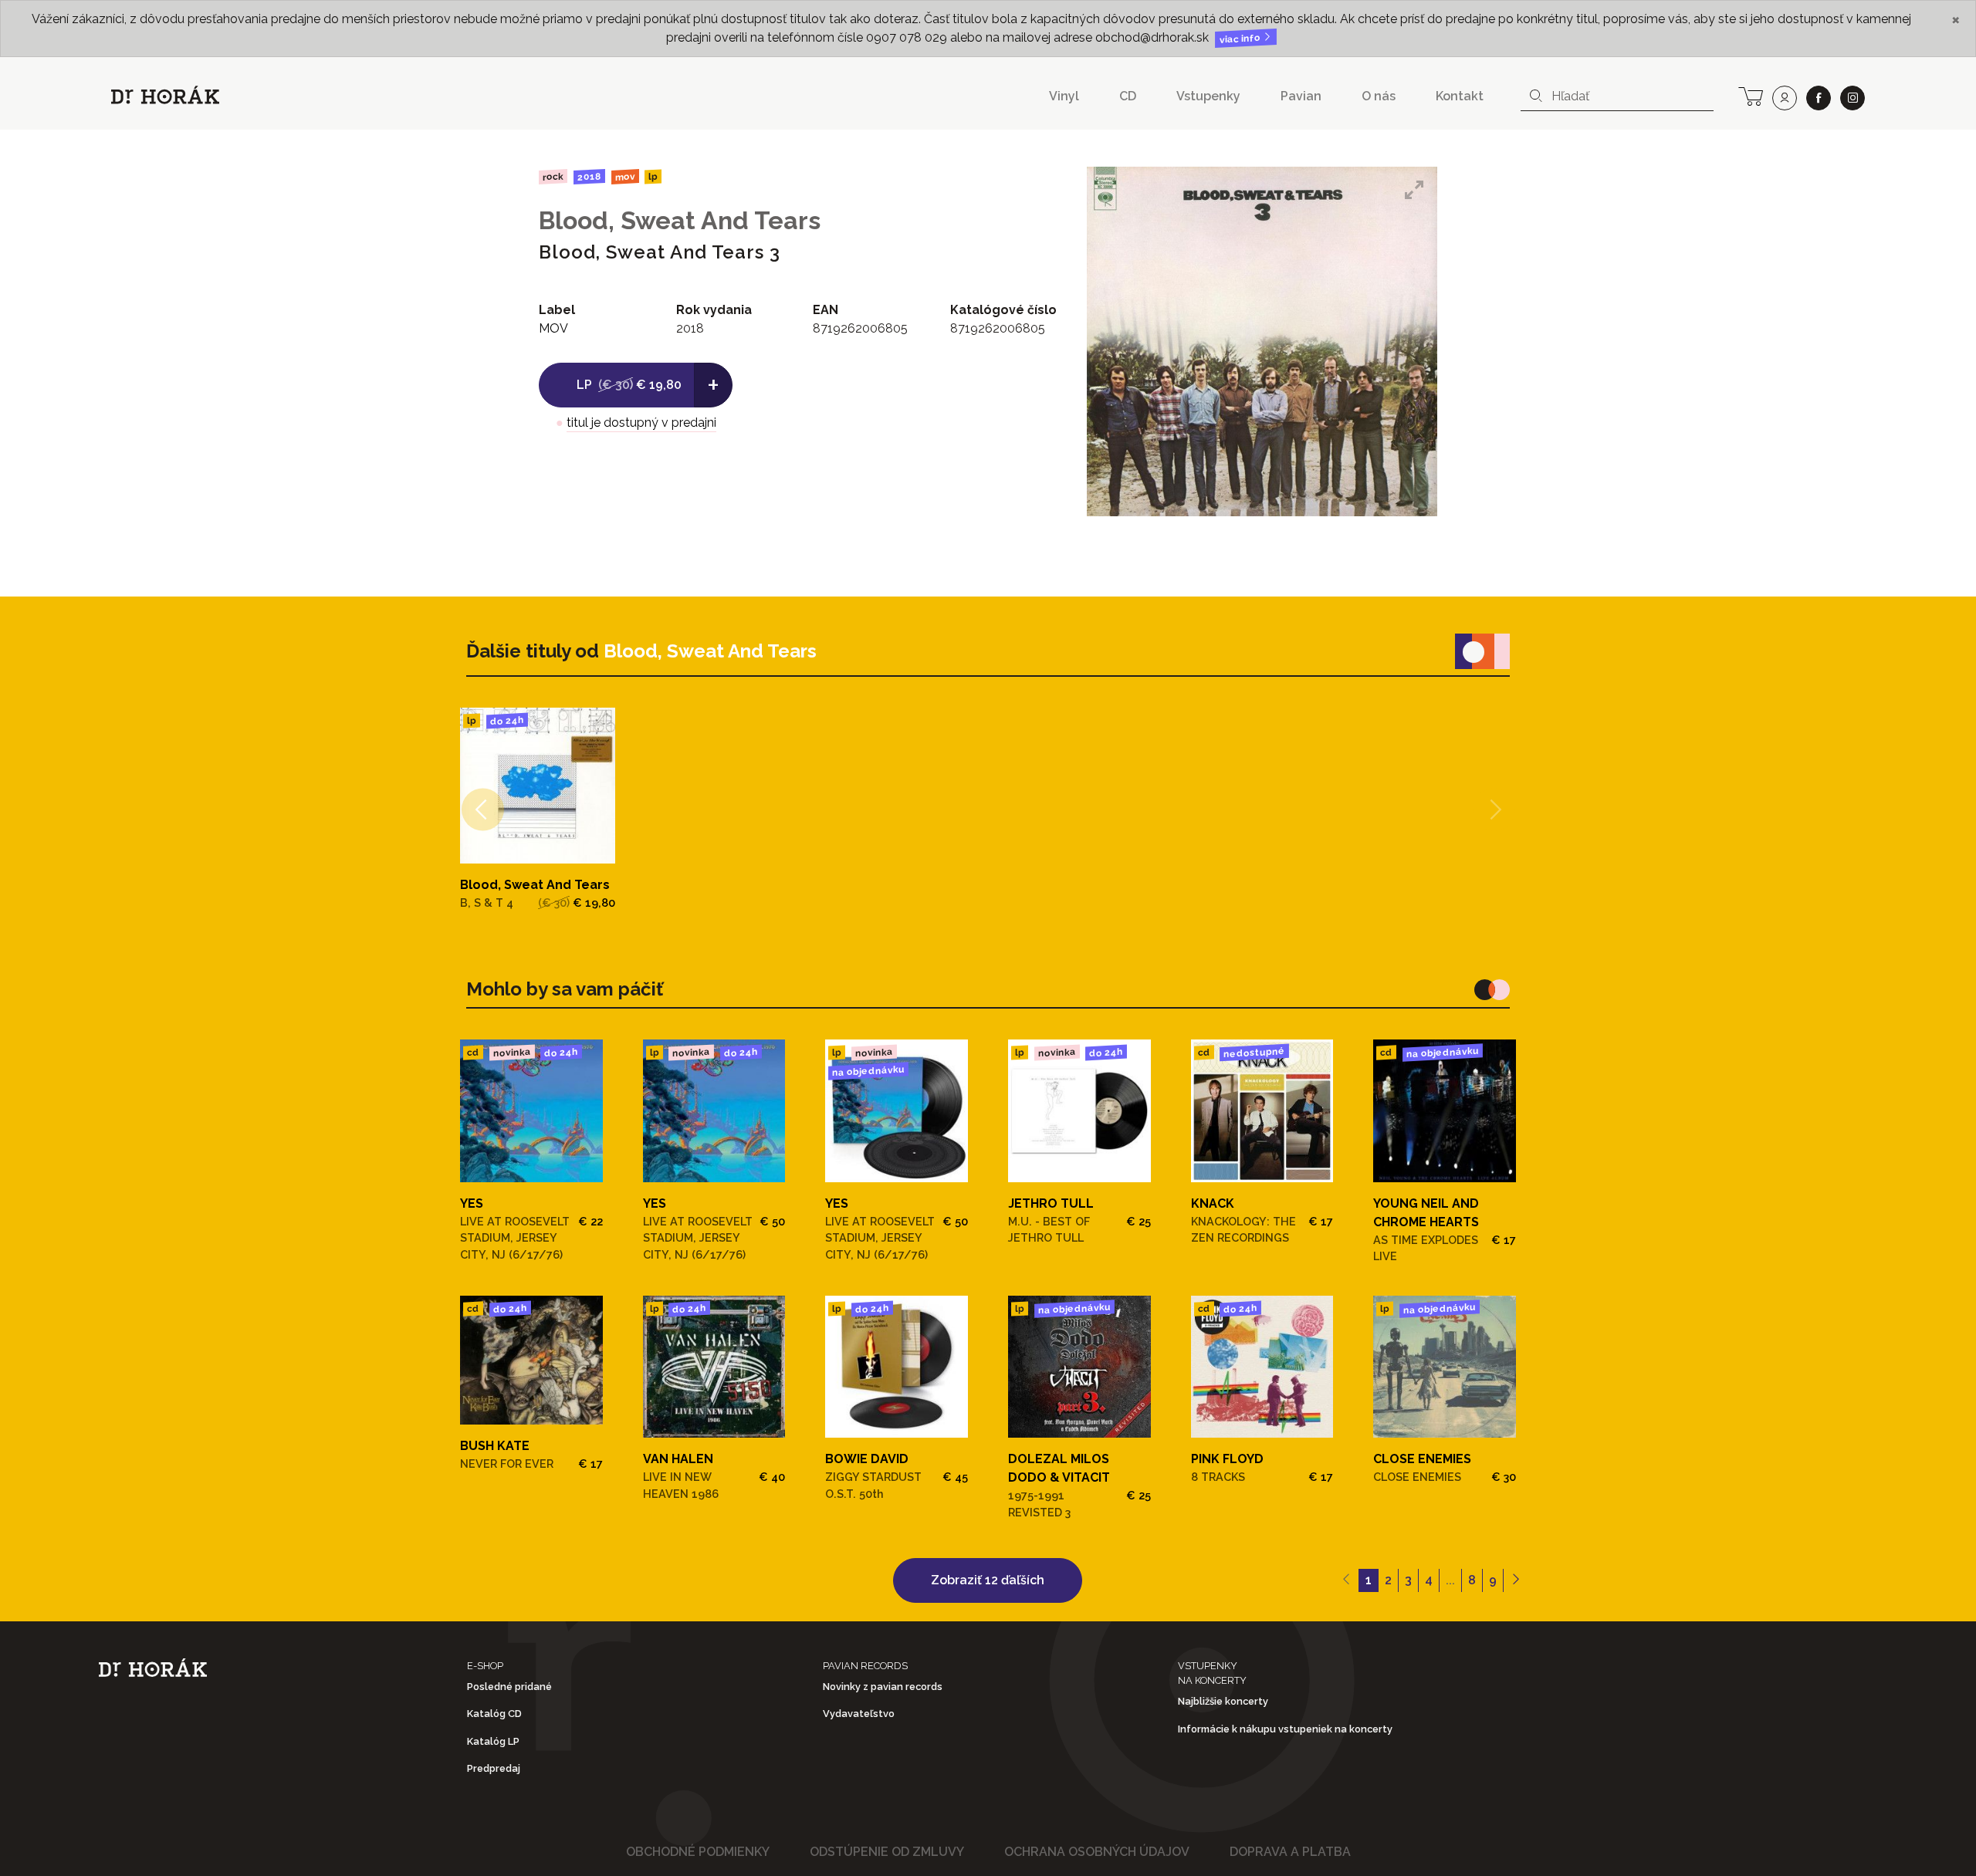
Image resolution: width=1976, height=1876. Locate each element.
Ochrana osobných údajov (1097, 1852)
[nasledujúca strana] (1516, 1580)
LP (653, 177)
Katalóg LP (493, 1741)
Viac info (1241, 39)
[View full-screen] (1414, 190)
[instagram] (1852, 98)
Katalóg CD (494, 1714)
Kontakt (1460, 96)
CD (1128, 96)
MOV (624, 176)
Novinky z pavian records (883, 1687)
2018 (589, 177)
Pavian (1301, 96)
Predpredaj (494, 1768)
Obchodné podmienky (698, 1852)
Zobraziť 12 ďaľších (988, 1580)
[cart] (1751, 95)
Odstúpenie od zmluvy (887, 1852)
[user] (1785, 98)
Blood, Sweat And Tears (680, 220)
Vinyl (1064, 96)
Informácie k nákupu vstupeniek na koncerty (1285, 1729)
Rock (553, 176)
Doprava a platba (1290, 1852)
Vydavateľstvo (859, 1714)
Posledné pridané (509, 1687)
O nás (1379, 96)
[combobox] (1617, 96)
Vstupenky (1208, 96)
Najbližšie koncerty (1223, 1701)
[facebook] (1819, 98)
